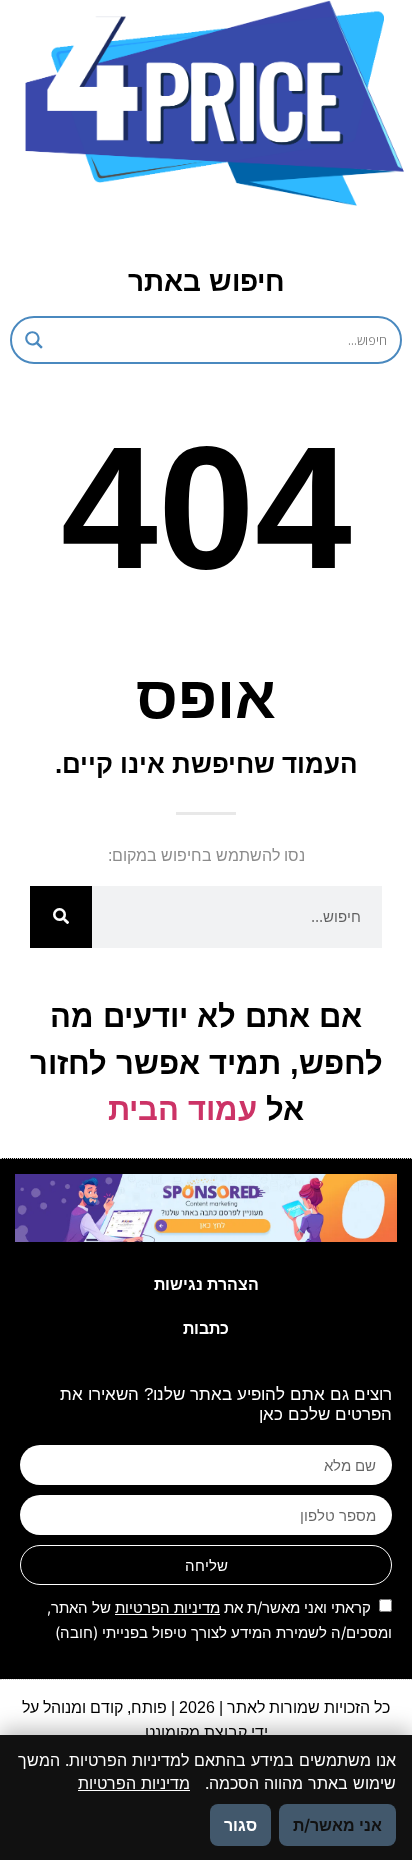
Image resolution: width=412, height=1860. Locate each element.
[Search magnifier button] (34, 340)
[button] (182, 231)
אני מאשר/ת (337, 1825)
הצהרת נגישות (206, 1284)
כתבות (206, 1328)
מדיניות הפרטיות (167, 1607)
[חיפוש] (61, 917)
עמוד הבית (182, 1109)
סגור (240, 1825)
